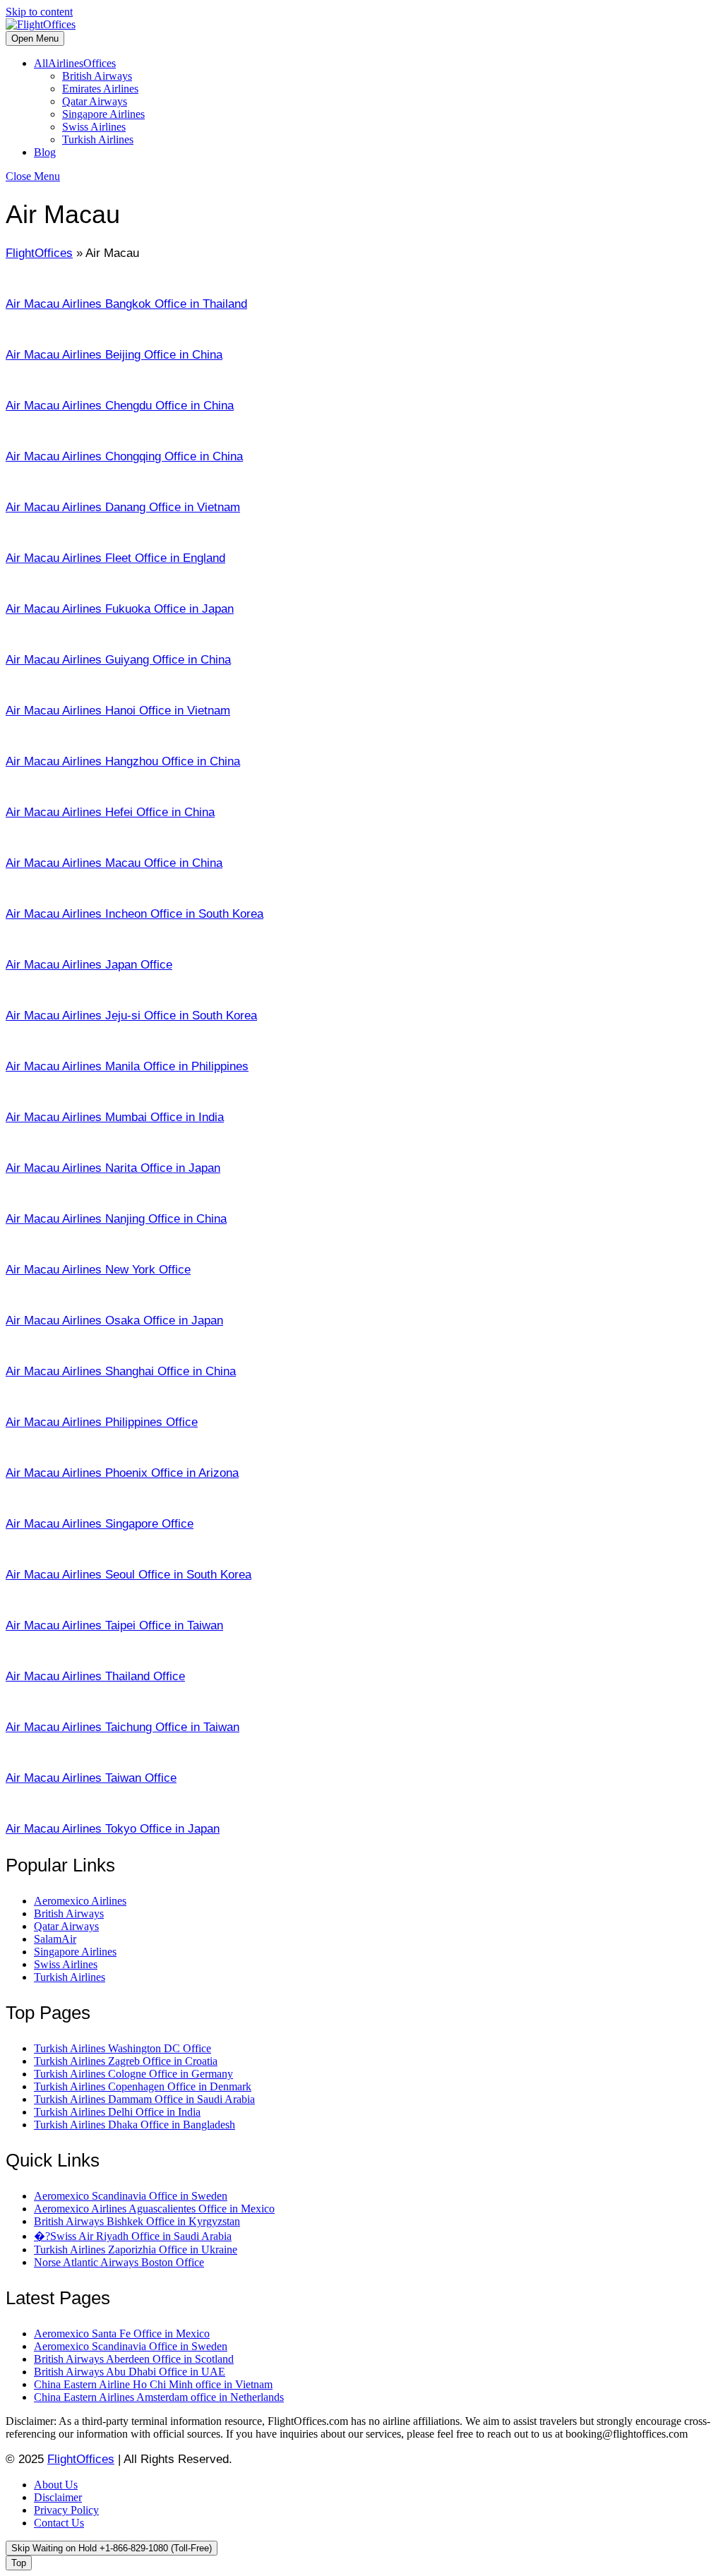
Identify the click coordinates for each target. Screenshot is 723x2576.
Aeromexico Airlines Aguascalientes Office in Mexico (154, 2209)
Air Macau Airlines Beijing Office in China (114, 355)
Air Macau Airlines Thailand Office (95, 1676)
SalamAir (55, 1939)
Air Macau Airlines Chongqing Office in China (124, 456)
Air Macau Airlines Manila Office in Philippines (127, 1066)
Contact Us (59, 2523)
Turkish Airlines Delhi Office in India (117, 2112)
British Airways (97, 76)
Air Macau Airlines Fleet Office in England (115, 558)
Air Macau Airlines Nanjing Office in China (116, 1219)
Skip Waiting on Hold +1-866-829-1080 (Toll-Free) (112, 2548)
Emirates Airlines (100, 89)
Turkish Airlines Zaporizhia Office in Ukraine (136, 2249)
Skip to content (39, 12)
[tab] (35, 38)
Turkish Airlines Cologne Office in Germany (133, 2074)
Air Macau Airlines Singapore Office (100, 1524)
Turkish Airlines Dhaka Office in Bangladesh (135, 2125)
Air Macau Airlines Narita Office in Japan (113, 1168)
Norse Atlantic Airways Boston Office (119, 2262)
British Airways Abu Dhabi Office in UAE (130, 2372)
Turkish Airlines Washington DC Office (123, 2048)
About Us (56, 2485)
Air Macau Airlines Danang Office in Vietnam (123, 507)
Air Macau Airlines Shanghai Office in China (121, 1371)
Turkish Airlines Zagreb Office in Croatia (126, 2061)
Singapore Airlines (103, 114)
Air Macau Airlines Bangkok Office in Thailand (126, 304)
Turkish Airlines (98, 139)
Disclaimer (58, 2497)
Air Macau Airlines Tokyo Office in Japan (113, 1829)
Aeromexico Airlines (80, 1901)
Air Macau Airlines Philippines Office (102, 1422)
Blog (45, 152)
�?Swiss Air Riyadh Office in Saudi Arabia (133, 2236)
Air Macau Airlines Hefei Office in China (110, 812)
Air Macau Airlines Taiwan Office (91, 1778)
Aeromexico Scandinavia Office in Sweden (131, 2196)
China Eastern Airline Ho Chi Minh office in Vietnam (153, 2384)
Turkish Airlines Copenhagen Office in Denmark (143, 2086)
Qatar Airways (95, 101)
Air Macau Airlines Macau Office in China (114, 863)
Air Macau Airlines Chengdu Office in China (120, 406)
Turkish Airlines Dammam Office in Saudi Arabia (144, 2099)
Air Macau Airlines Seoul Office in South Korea (129, 1575)
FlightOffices (39, 253)
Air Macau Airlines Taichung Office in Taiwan (123, 1727)
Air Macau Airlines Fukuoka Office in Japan (120, 609)
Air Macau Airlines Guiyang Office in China (118, 660)
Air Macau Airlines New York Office (98, 1270)
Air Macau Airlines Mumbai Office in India (115, 1117)
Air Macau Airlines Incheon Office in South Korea (135, 914)
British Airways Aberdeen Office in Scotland (134, 2359)
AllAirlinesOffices (75, 63)
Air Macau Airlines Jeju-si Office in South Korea (131, 1016)
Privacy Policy (66, 2510)
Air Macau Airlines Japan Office (89, 965)
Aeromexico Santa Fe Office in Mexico (122, 2334)
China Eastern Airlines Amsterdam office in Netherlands (159, 2397)
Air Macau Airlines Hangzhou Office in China (123, 761)
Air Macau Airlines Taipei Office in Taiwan (114, 1625)
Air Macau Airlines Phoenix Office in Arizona (122, 1473)
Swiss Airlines (94, 127)
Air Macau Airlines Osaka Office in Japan (114, 1320)
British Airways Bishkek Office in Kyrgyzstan (137, 2221)
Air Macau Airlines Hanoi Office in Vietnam (118, 711)
